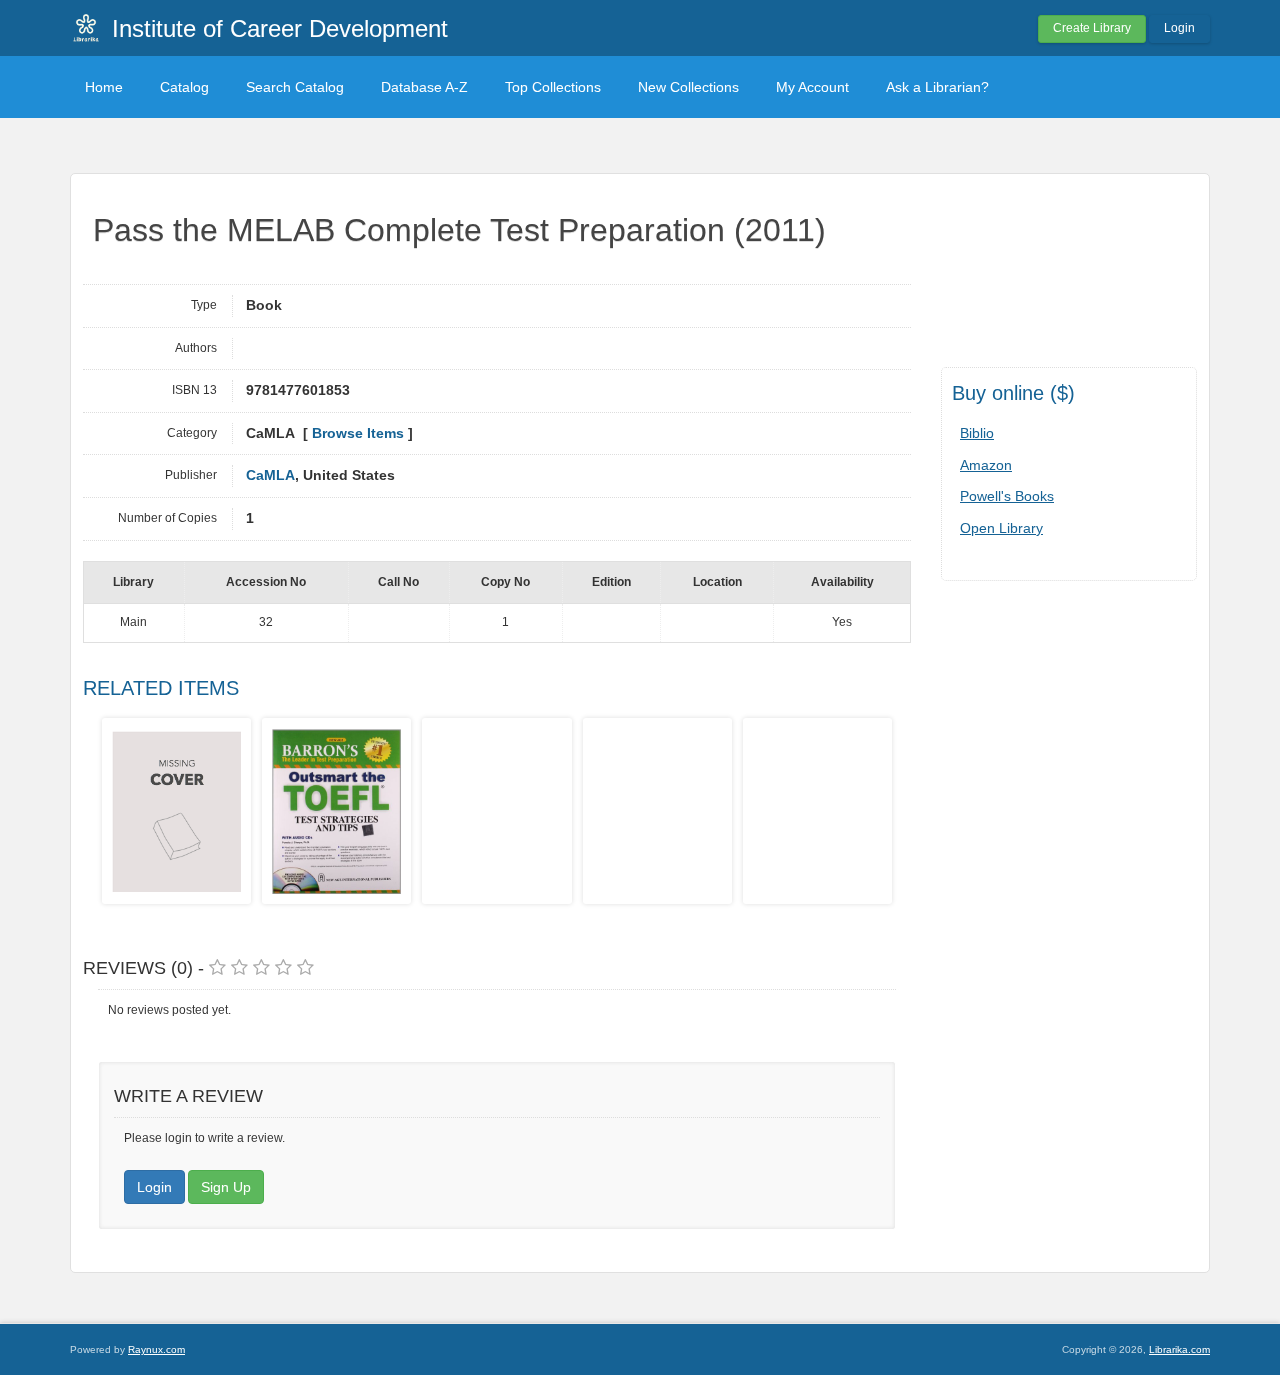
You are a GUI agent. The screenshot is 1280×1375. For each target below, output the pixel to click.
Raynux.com (156, 1349)
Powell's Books (1007, 496)
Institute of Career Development (280, 28)
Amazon (986, 465)
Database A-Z (424, 87)
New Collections (688, 87)
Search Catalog (295, 87)
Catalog (184, 87)
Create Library (1092, 28)
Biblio (977, 433)
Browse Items (358, 433)
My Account (812, 87)
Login (1179, 28)
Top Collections (553, 87)
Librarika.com (1179, 1349)
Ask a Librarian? (937, 87)
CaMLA (270, 475)
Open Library (1001, 528)
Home (104, 87)
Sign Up (226, 1187)
